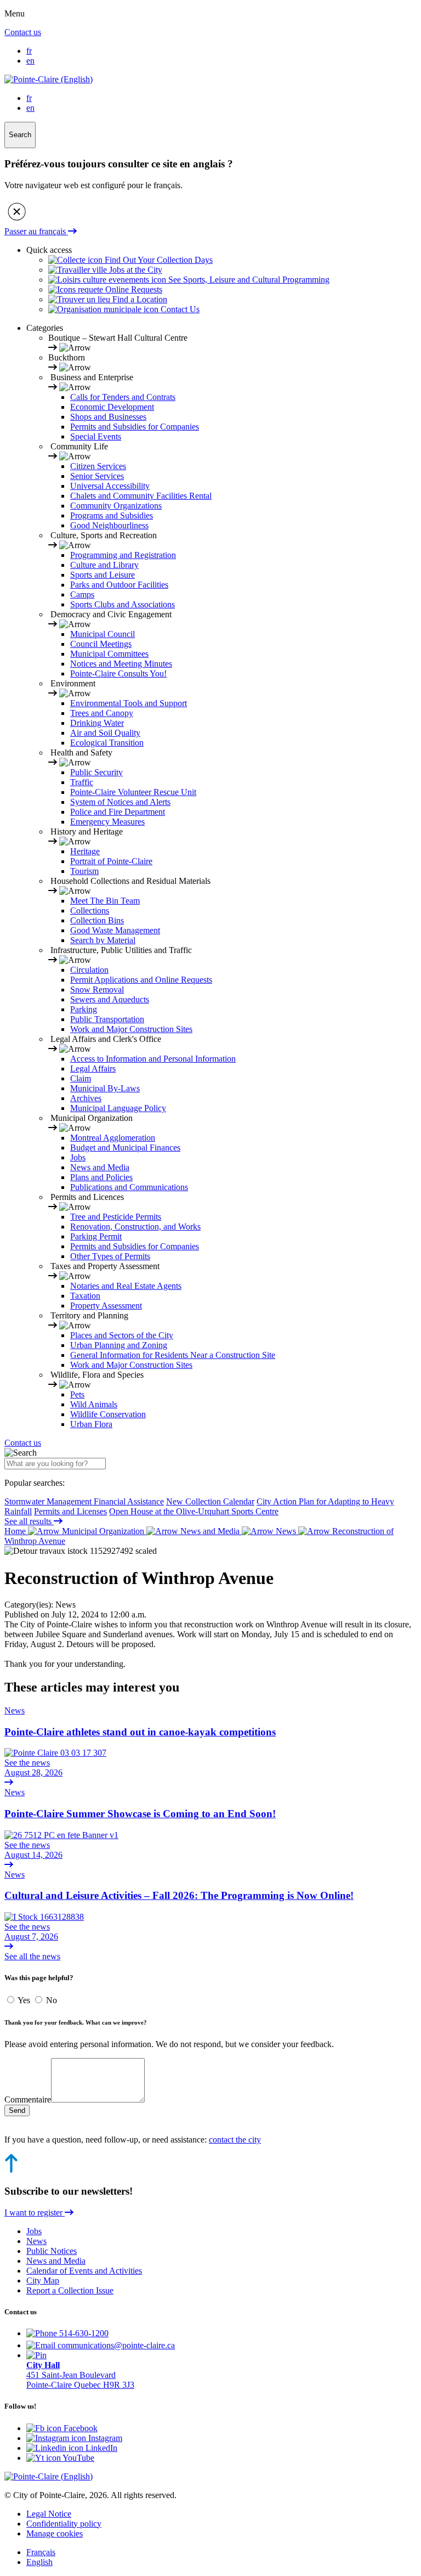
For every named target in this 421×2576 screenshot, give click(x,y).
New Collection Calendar (210, 1501)
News (286, 1531)
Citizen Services (98, 466)
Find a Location (139, 299)
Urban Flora (91, 1424)
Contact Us (179, 309)
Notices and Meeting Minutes (121, 664)
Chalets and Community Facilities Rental (141, 496)
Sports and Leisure (103, 575)
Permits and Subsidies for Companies (135, 427)
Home (16, 1531)
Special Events (96, 436)
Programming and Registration (123, 555)
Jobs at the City (135, 270)
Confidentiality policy (64, 2524)
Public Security (96, 772)
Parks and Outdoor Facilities (119, 585)
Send (17, 2110)
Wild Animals (94, 1404)
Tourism (84, 871)
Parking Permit (96, 1236)
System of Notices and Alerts (120, 802)
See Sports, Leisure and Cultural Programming (248, 280)
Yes (25, 2000)
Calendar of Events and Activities (84, 2271)
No (52, 2000)
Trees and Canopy (102, 713)
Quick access (49, 250)
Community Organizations (116, 506)
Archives (86, 1098)
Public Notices (52, 2251)
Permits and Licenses (70, 1511)
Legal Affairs (93, 1069)
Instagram (104, 2438)
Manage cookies (55, 2533)
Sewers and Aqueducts (110, 999)
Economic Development (112, 407)
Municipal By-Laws (105, 1088)
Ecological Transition (107, 743)
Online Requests (133, 289)
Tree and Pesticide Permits (116, 1217)
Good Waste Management (115, 930)
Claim (81, 1078)
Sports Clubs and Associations (123, 604)
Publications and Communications (129, 1187)
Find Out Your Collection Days (158, 260)
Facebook (79, 2428)
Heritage (85, 851)
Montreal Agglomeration (113, 1138)
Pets (77, 1394)
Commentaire (28, 2099)
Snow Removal (97, 990)
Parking (84, 1009)
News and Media (100, 1167)
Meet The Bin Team (105, 901)
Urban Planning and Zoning (119, 1345)
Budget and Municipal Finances (125, 1148)
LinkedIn (100, 2448)
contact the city (235, 2140)
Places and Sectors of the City (122, 1335)
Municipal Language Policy (118, 1108)
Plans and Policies (101, 1177)
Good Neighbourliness (109, 525)
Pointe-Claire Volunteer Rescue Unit (133, 792)
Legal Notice (49, 2514)
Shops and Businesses (108, 417)
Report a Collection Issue (70, 2290)
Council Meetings (101, 644)
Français (41, 2552)
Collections (90, 911)
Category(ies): (29, 1605)
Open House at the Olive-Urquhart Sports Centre (194, 1511)
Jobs (78, 1157)
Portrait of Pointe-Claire (111, 861)
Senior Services (97, 476)
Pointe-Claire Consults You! (118, 673)
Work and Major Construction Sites (131, 1029)
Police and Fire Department (118, 812)
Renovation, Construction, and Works (135, 1227)
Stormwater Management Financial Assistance (84, 1501)
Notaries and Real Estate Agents (126, 1286)
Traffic (82, 782)
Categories (45, 328)
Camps (82, 594)
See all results (29, 1521)
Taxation (85, 1296)
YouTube (78, 2458)
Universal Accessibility (110, 486)
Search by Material (103, 940)
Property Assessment (106, 1306)
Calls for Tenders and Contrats (123, 397)
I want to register (35, 2213)
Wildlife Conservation (108, 1414)
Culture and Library (104, 565)
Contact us (23, 32)
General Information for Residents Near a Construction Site (173, 1355)
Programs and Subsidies (112, 515)
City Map (43, 2281)
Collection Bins (97, 920)
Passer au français (36, 231)
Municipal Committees (109, 654)
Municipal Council (103, 634)
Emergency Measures (107, 822)
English (39, 2562)
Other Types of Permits (110, 1256)
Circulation (89, 970)
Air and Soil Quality (105, 733)
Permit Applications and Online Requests (141, 980)
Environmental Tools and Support (129, 703)
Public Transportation (107, 1019)
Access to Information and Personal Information (153, 1059)
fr (29, 51)
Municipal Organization (103, 1531)
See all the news (32, 1956)
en (30, 61)
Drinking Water (97, 723)
